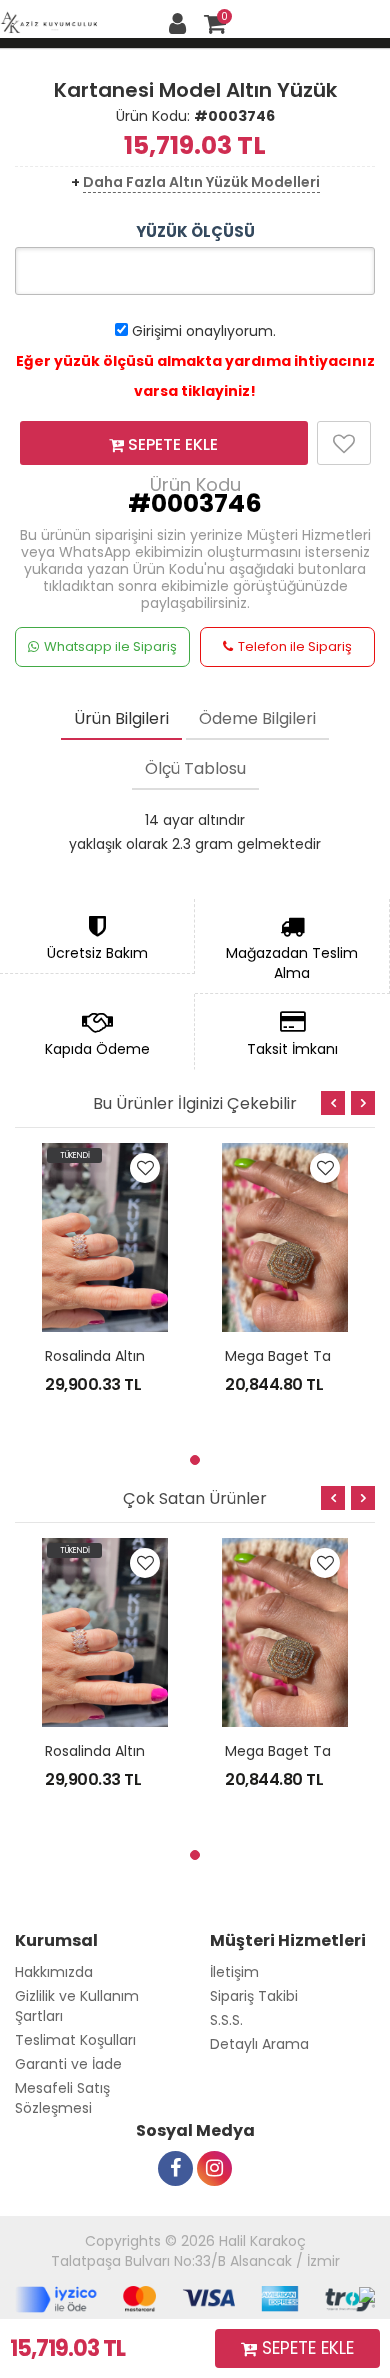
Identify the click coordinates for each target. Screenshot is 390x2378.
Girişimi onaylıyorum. (204, 331)
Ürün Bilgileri (121, 718)
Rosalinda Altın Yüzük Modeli (142, 1356)
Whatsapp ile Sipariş (110, 646)
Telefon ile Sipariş (295, 646)
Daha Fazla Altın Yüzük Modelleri (201, 182)
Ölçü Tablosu (195, 768)
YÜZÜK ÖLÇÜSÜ (195, 231)
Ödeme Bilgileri (257, 718)
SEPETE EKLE (171, 444)
